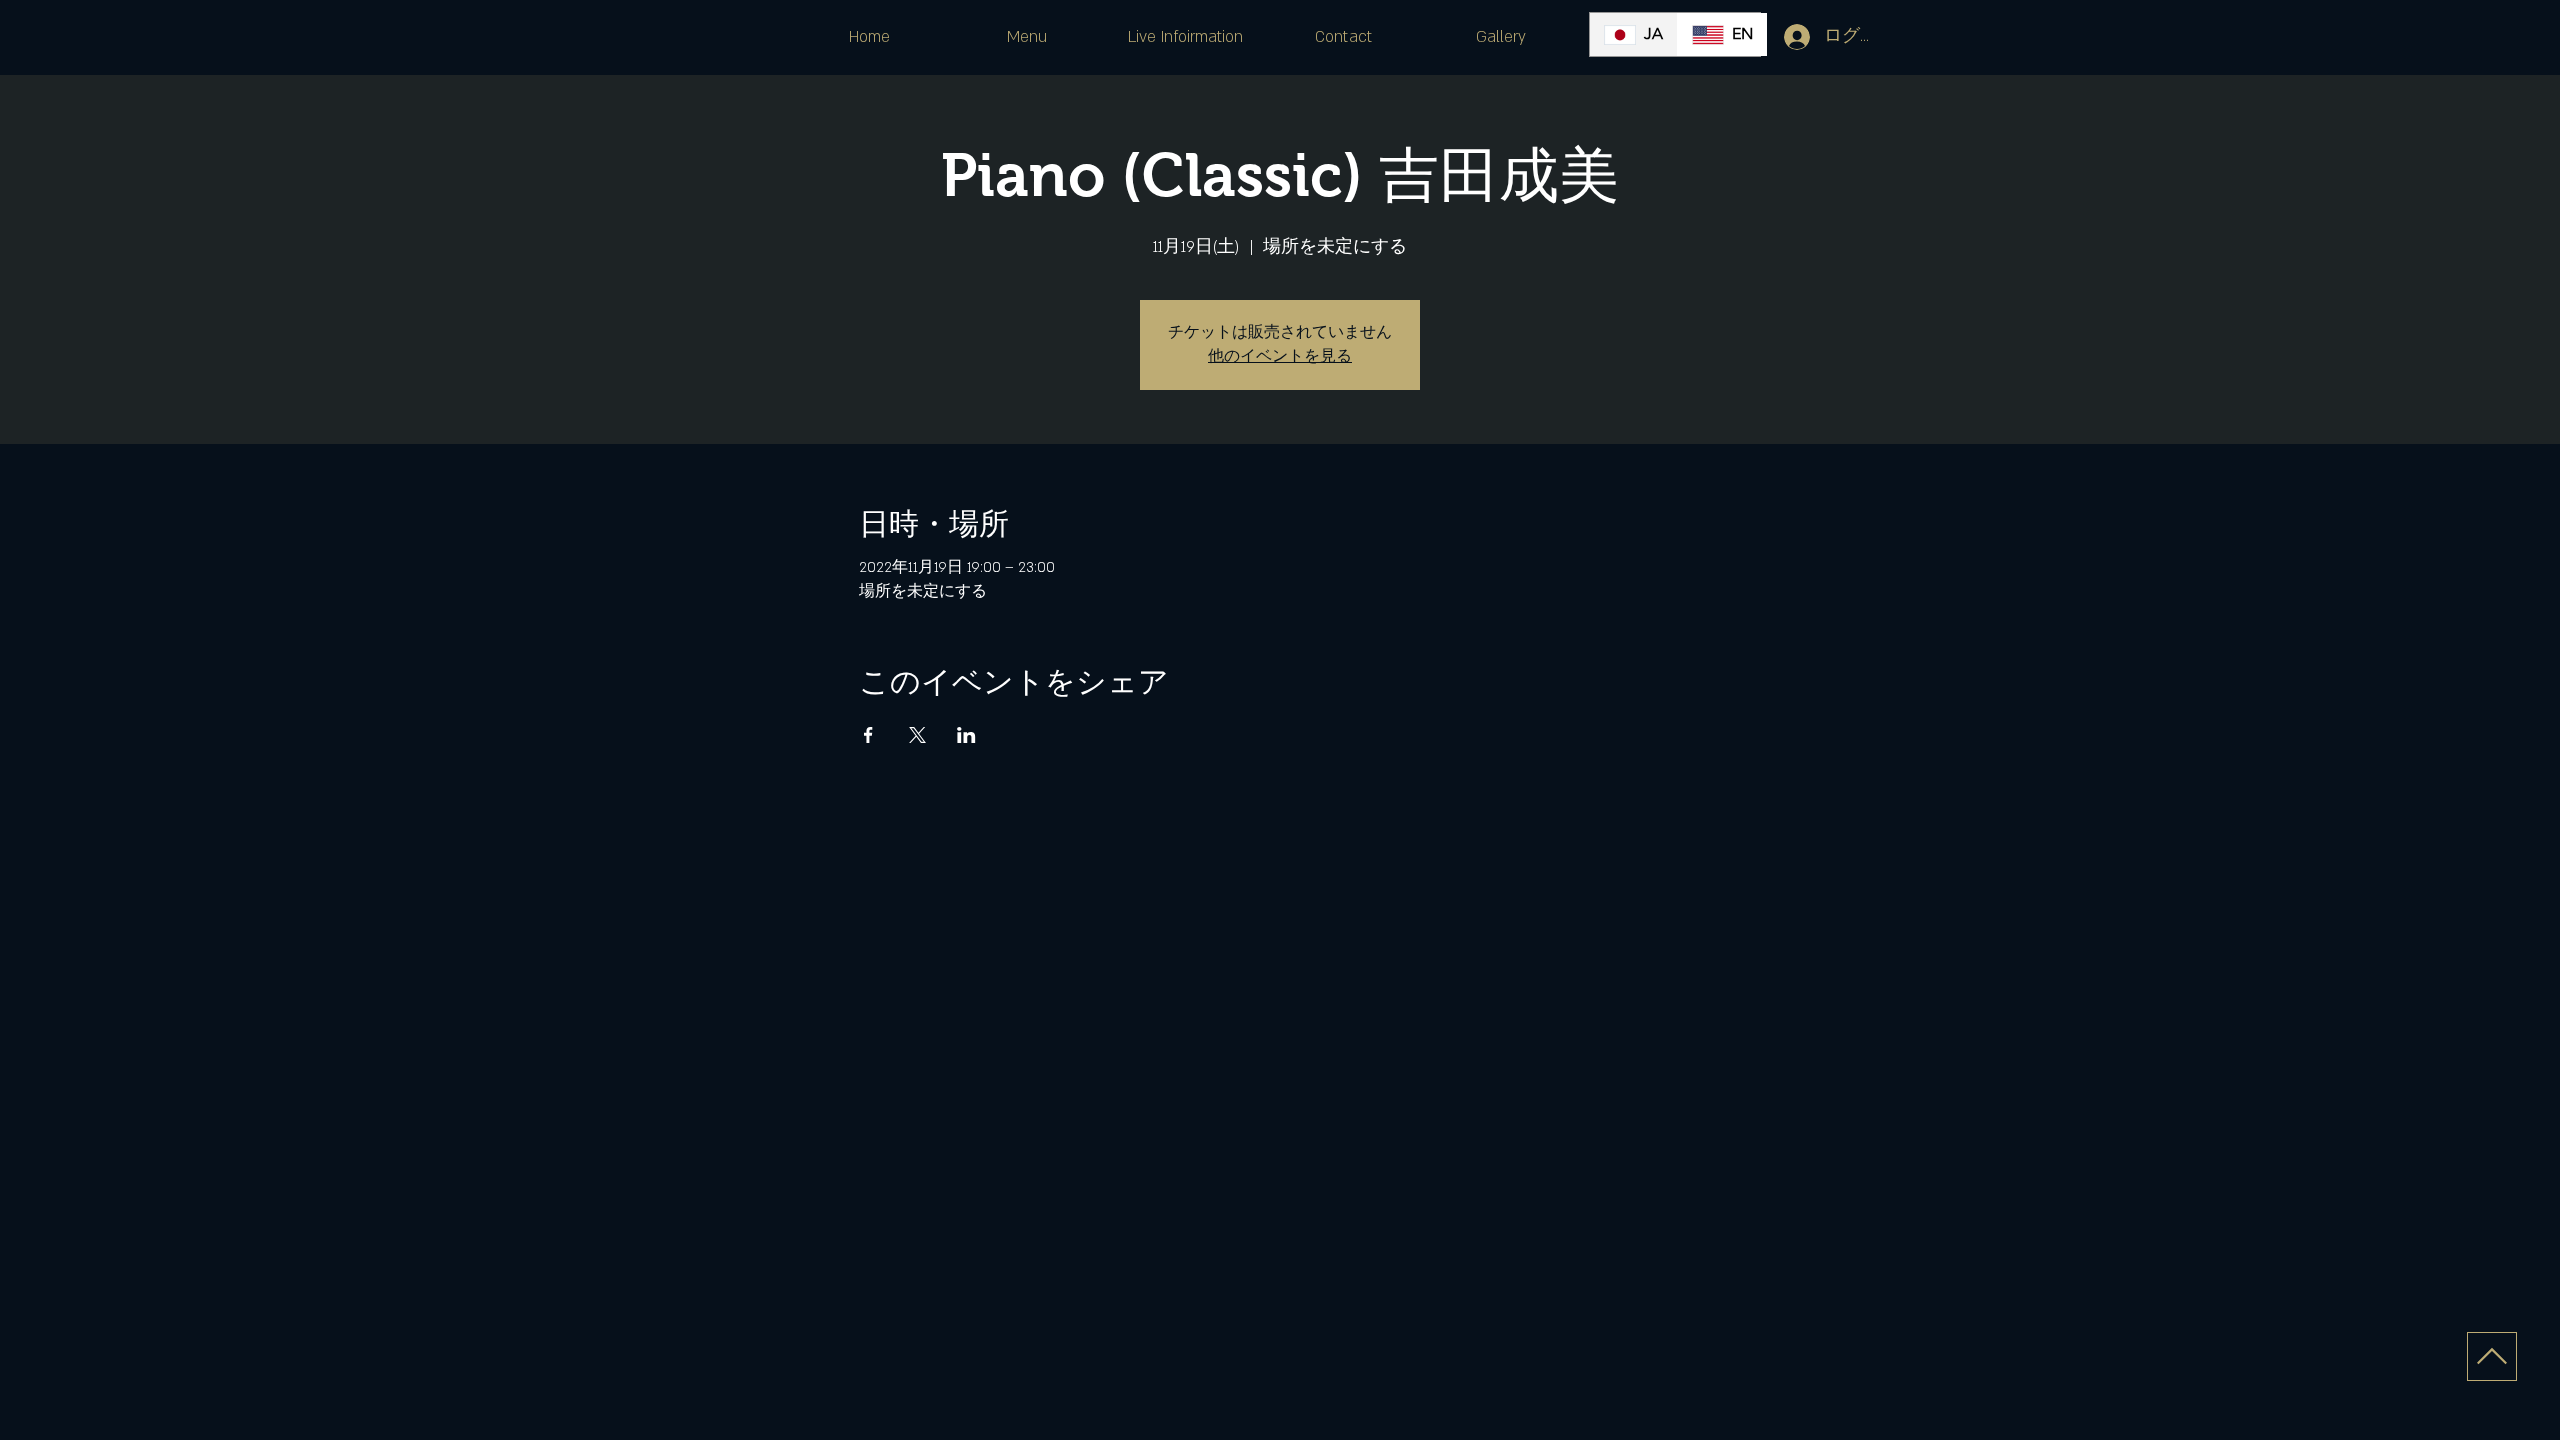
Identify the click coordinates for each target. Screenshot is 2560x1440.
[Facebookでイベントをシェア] (868, 735)
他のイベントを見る (1280, 356)
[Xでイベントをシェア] (917, 735)
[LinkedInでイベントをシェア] (966, 735)
